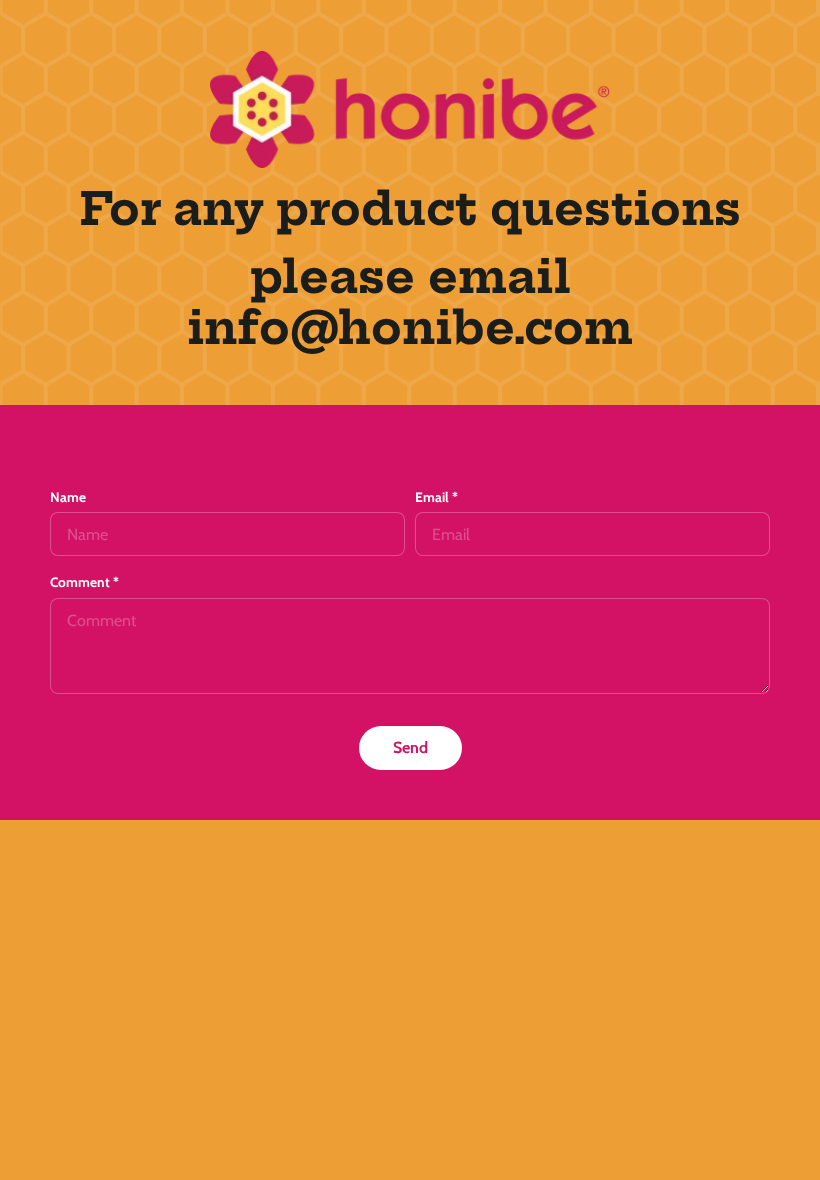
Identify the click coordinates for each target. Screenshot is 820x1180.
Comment (84, 582)
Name (68, 497)
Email (436, 497)
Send (410, 747)
